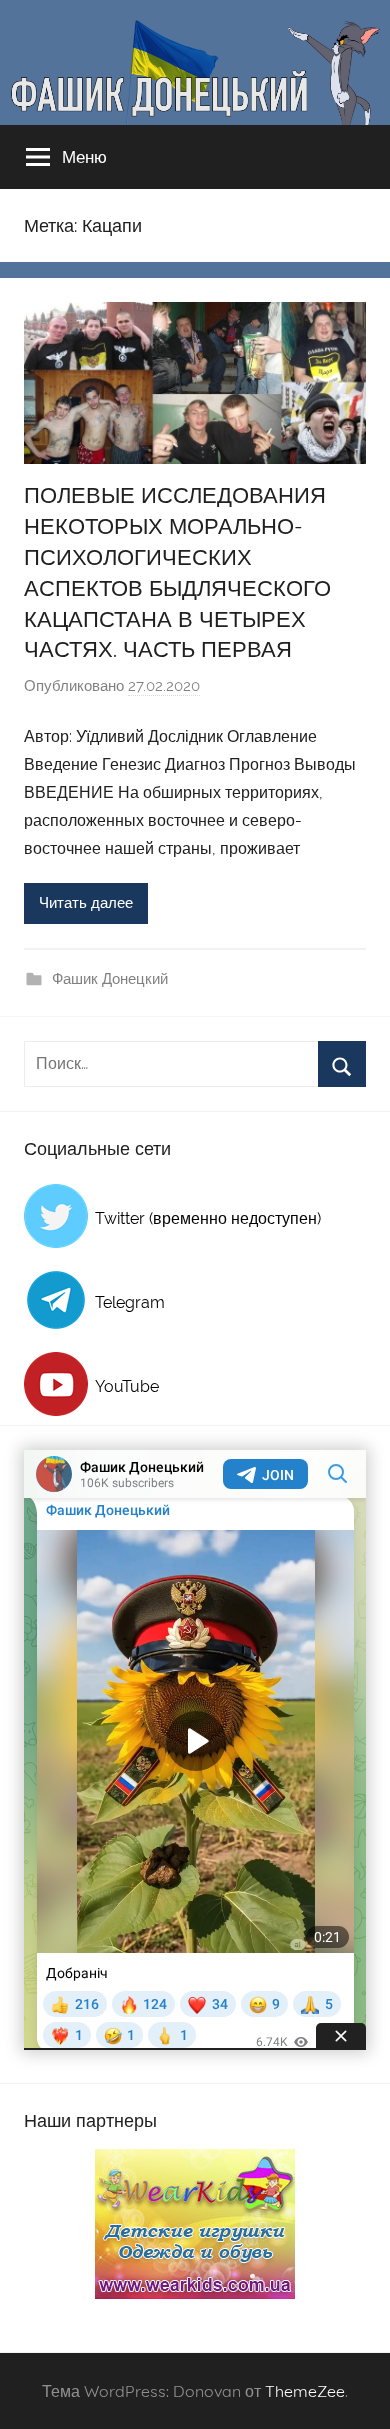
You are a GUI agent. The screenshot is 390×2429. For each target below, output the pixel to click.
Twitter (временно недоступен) (208, 1218)
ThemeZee (305, 2391)
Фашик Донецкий (110, 979)
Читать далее (86, 903)
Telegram (130, 1302)
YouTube (127, 1386)
